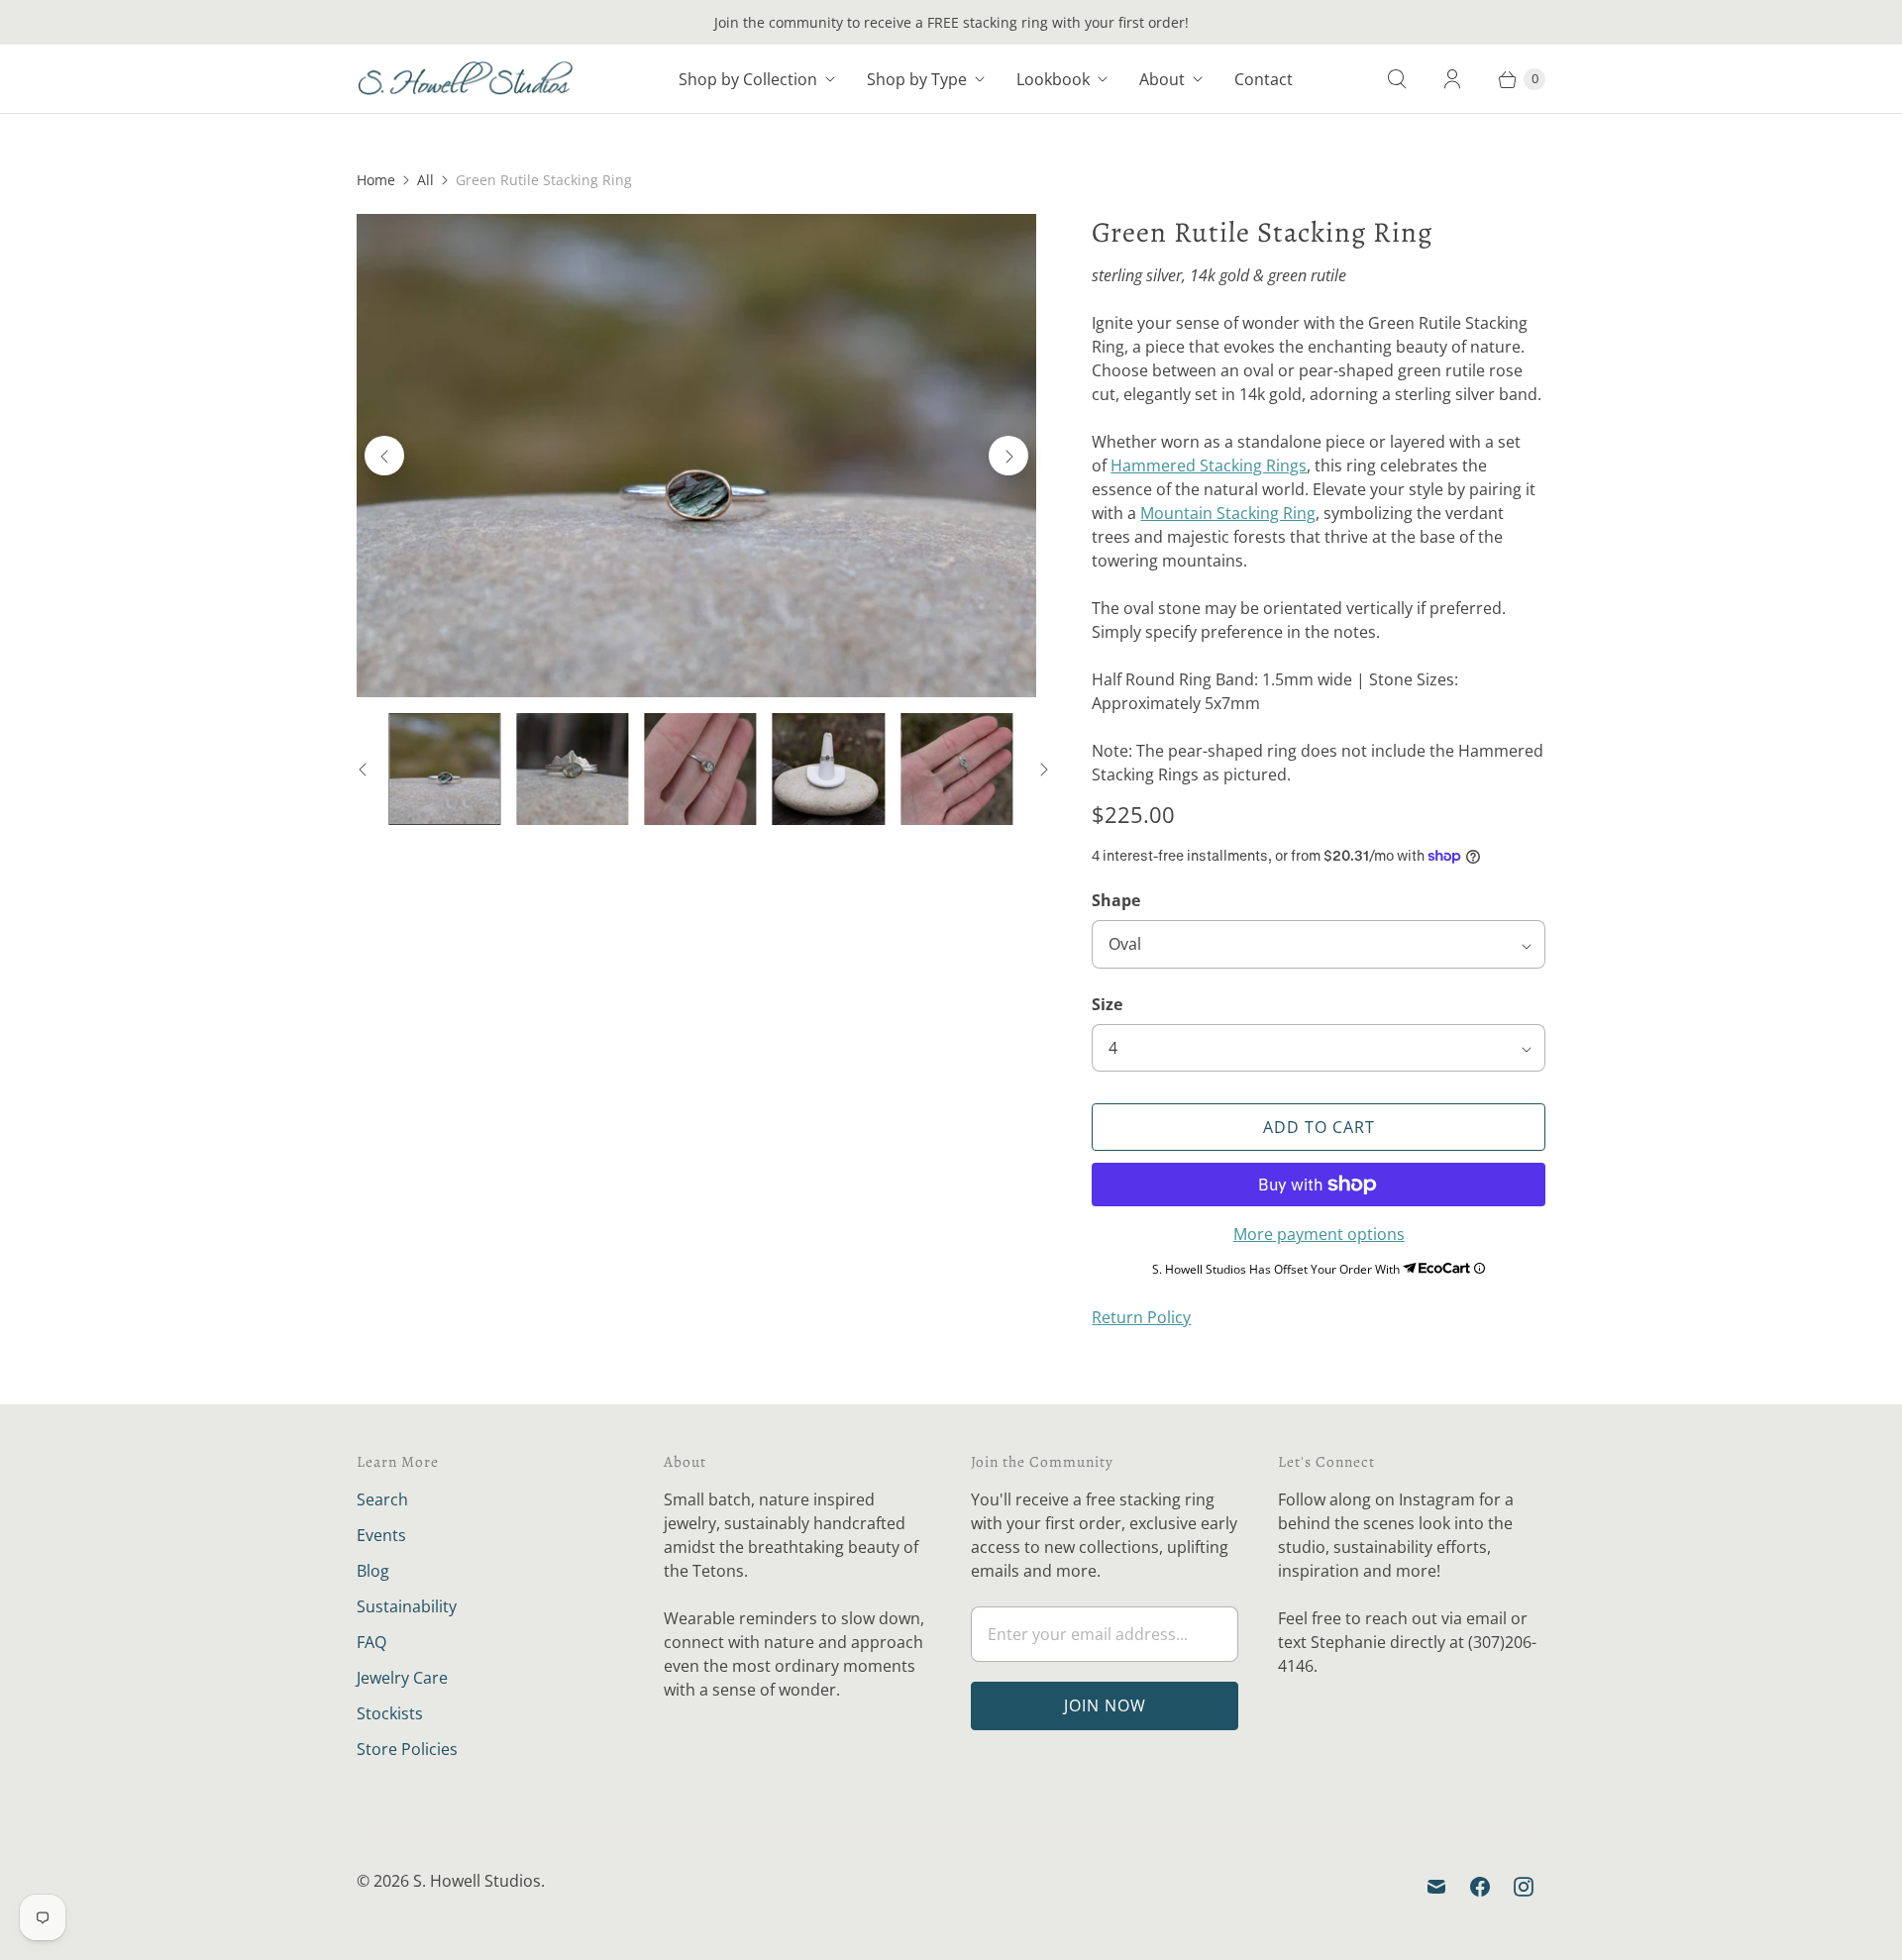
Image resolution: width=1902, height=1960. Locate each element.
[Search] (1397, 79)
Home (376, 180)
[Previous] (384, 456)
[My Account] (1452, 79)
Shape (1116, 900)
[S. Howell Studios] (466, 79)
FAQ (371, 1642)
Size (1107, 1004)
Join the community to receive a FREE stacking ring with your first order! (951, 22)
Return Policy (1141, 1317)
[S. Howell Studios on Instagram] (1524, 1887)
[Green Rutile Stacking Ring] (696, 455)
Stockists (390, 1713)
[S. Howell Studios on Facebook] (1480, 1887)
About (1162, 79)
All (425, 180)
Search (382, 1499)
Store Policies (407, 1749)
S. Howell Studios (477, 1881)
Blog (373, 1571)
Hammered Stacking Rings (1209, 465)
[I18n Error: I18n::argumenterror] (444, 769)
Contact (1264, 79)
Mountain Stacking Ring (1228, 513)
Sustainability (407, 1606)
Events (381, 1535)
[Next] (1008, 456)
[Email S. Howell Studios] (1436, 1887)
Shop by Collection (748, 79)
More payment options (1319, 1234)
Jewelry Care (402, 1678)
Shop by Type (917, 79)
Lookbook (1053, 79)
